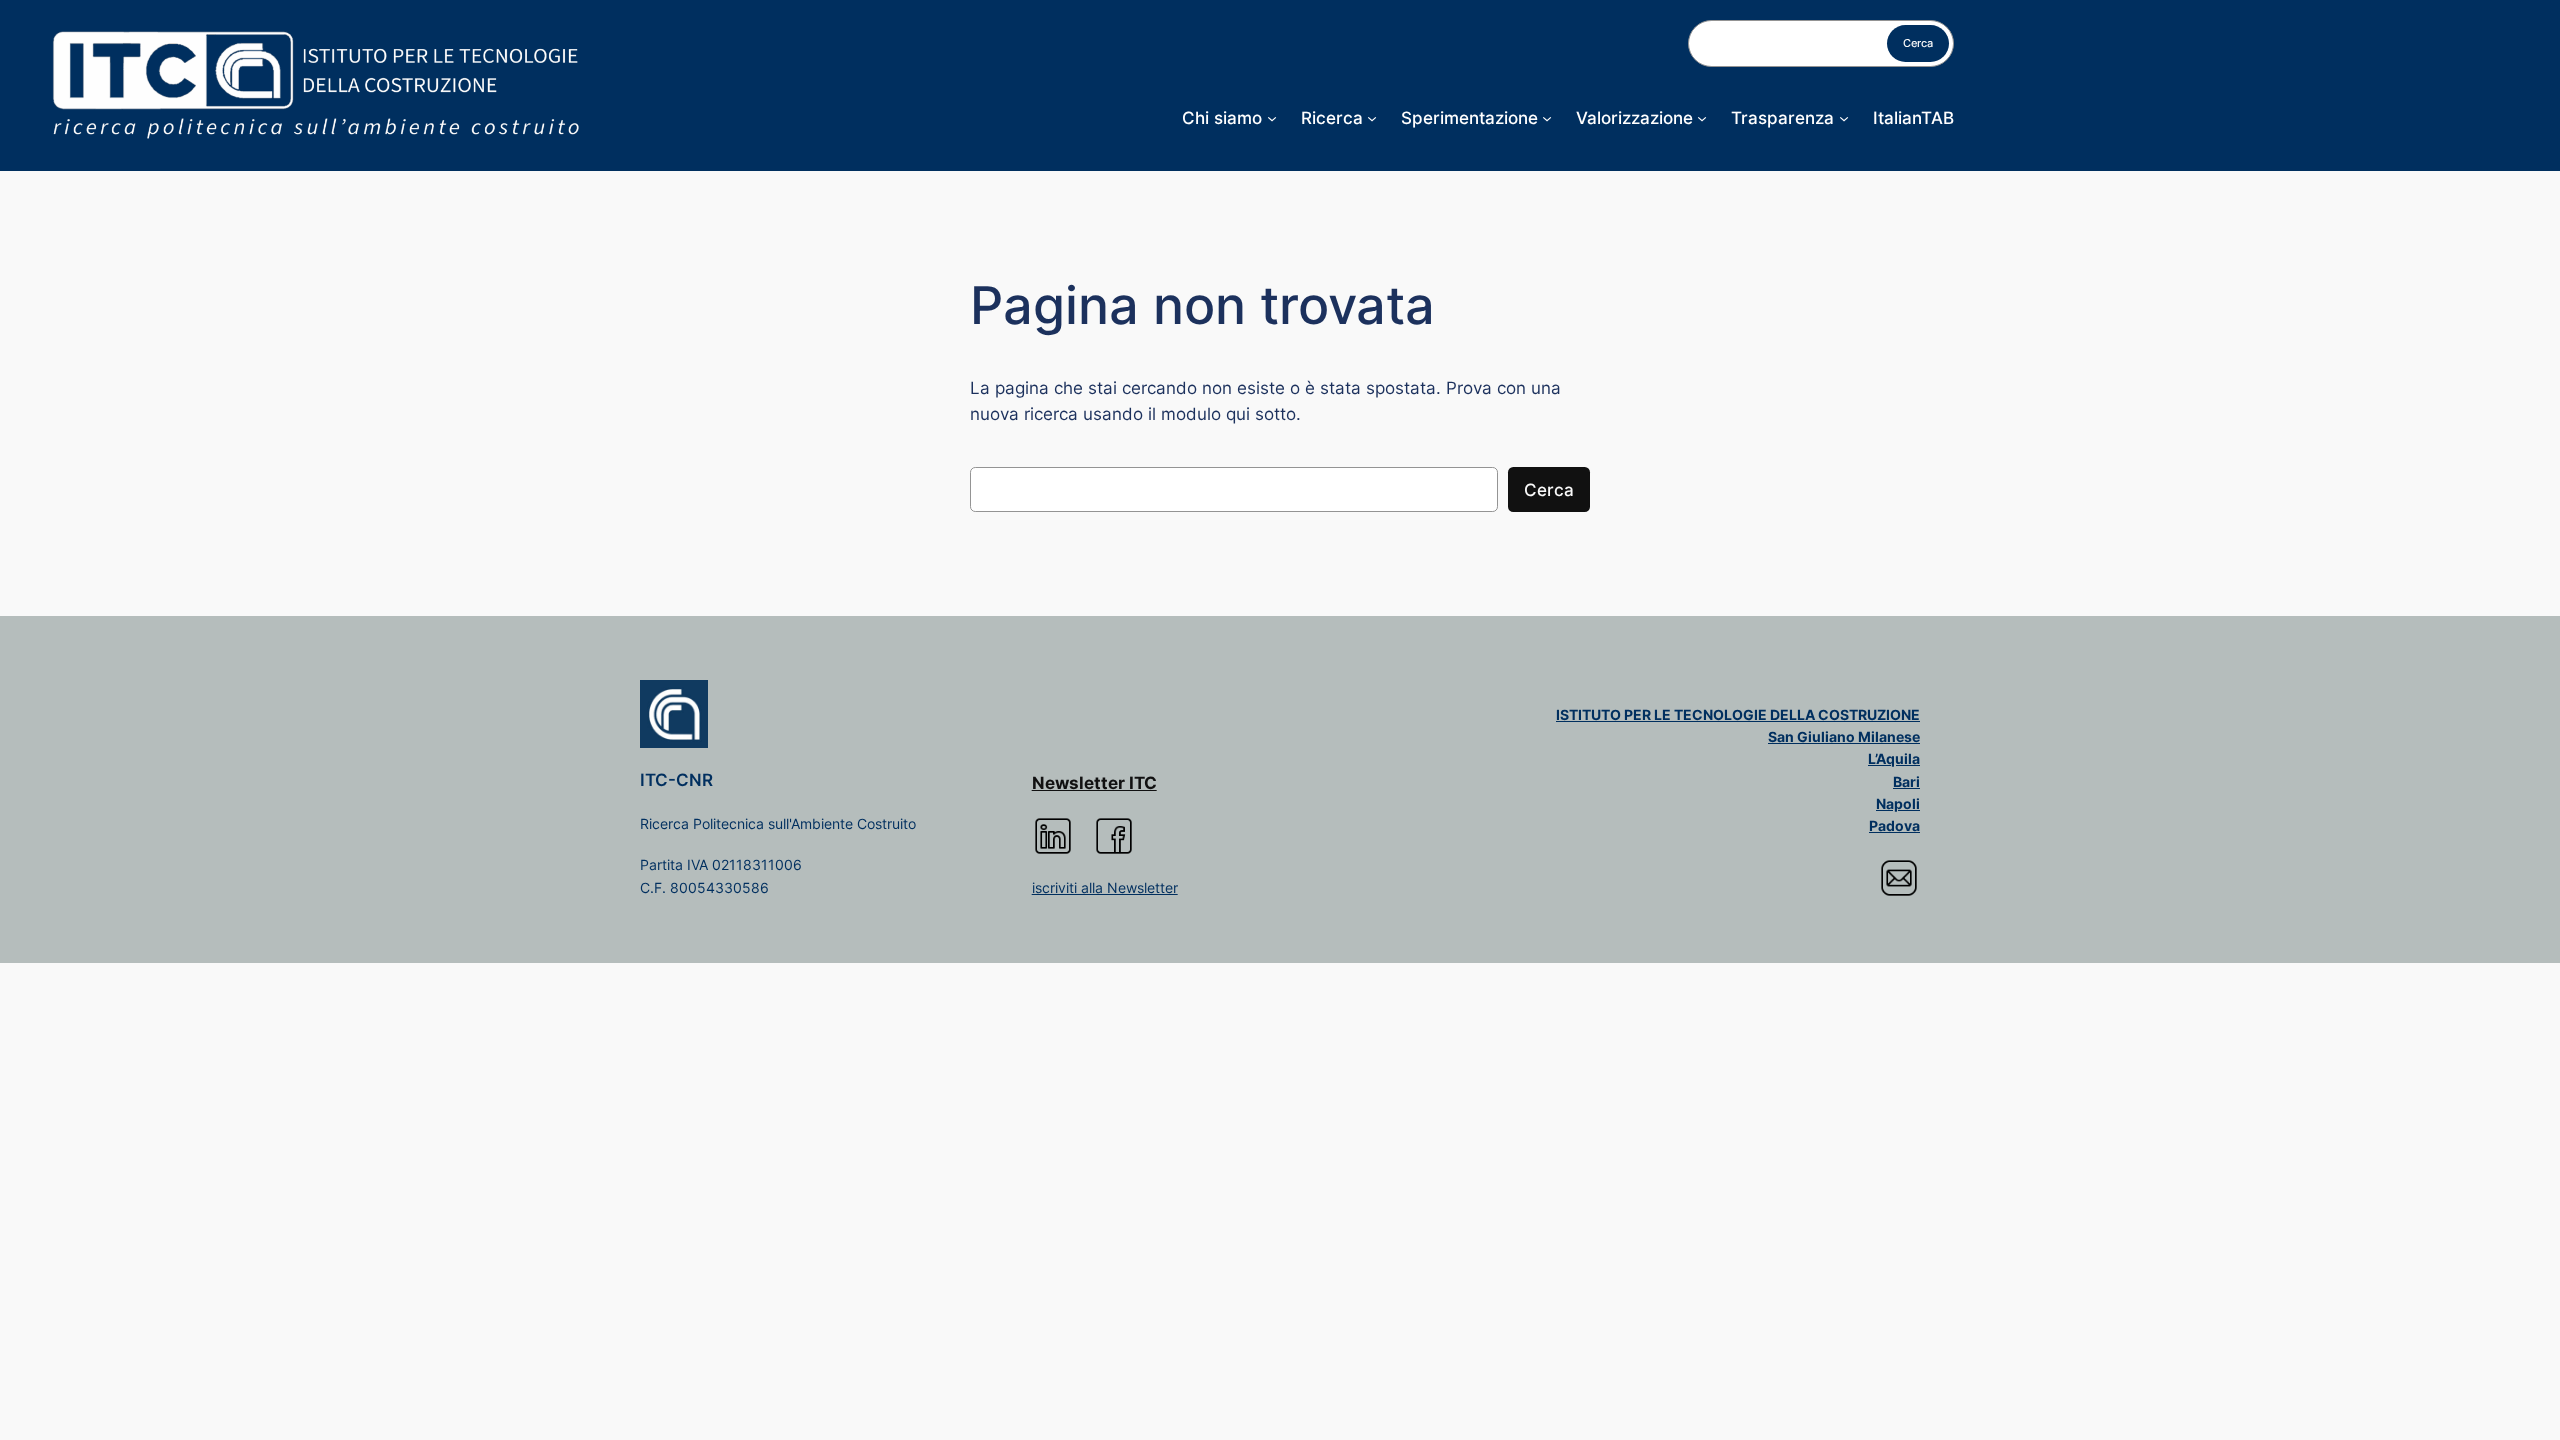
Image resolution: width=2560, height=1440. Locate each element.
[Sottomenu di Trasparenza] (1844, 118)
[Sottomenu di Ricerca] (1372, 118)
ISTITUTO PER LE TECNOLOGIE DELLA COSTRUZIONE (1738, 714)
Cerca (1918, 43)
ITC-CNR (676, 780)
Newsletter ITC (1094, 783)
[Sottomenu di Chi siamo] (1272, 118)
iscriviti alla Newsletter (1105, 887)
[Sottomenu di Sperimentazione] (1547, 118)
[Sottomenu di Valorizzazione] (1702, 118)
